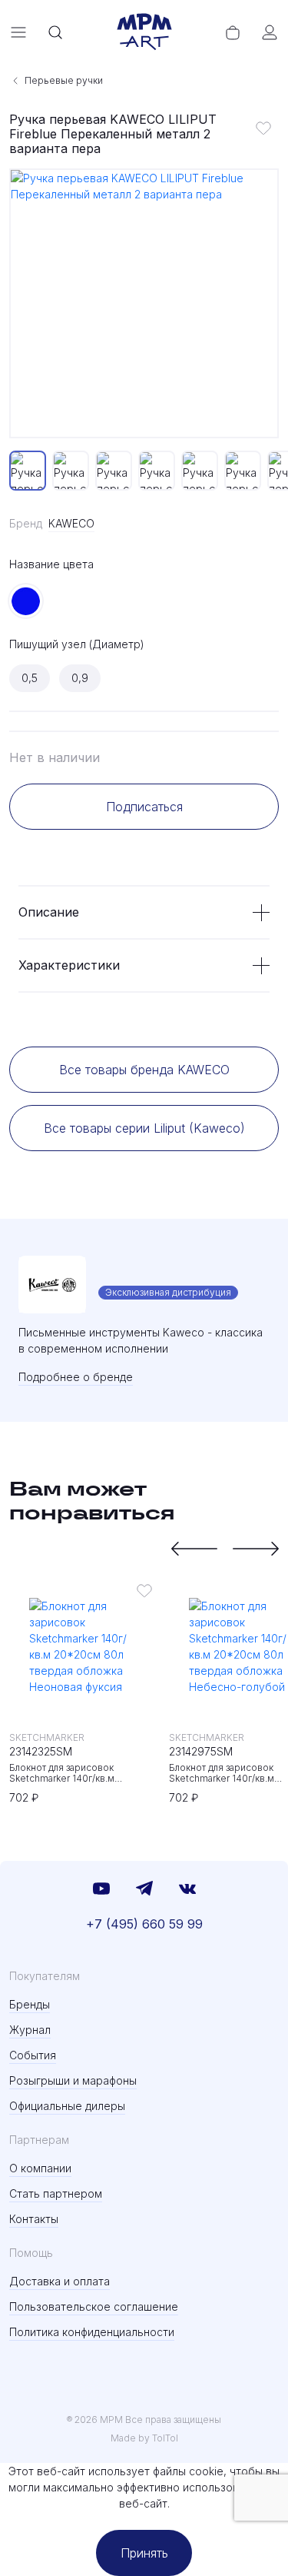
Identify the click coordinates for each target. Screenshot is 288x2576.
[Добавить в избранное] (263, 128)
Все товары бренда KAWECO (144, 1070)
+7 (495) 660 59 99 (144, 1924)
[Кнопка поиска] (55, 32)
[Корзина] (233, 32)
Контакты (34, 2219)
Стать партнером (56, 2193)
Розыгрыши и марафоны (73, 2080)
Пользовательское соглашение (94, 2306)
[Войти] (270, 32)
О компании (40, 2168)
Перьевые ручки (64, 80)
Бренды (30, 2004)
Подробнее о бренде (76, 1377)
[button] (194, 1549)
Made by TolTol (144, 2438)
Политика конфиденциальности (92, 2332)
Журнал (30, 2030)
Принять (144, 2553)
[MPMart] (144, 32)
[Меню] (18, 32)
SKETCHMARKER (47, 1737)
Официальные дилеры (67, 2106)
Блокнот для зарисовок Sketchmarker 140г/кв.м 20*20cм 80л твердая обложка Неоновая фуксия (79, 1773)
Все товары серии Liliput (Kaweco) (144, 1128)
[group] (144, 303)
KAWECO (71, 523)
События (33, 2055)
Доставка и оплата (60, 2281)
